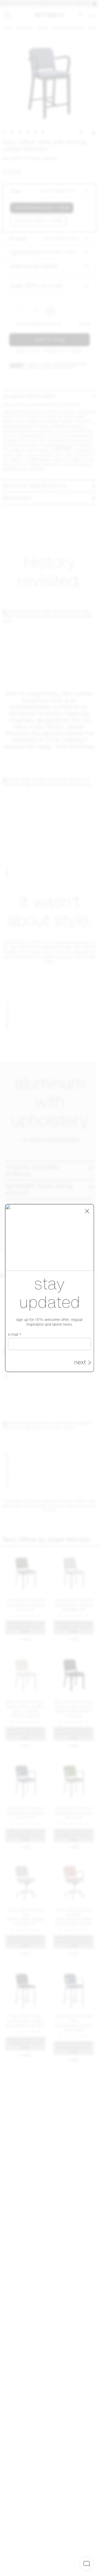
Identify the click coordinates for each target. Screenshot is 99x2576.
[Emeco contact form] (86, 2563)
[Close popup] (87, 1211)
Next (80, 1363)
